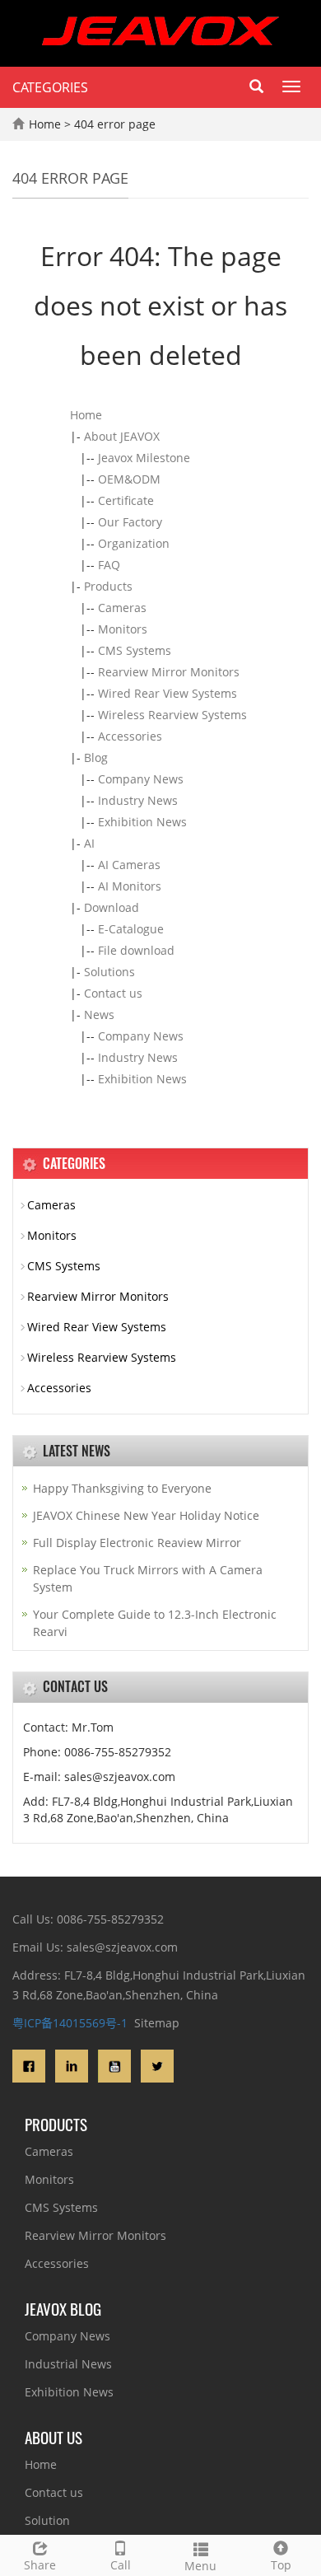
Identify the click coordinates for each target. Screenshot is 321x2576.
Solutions (109, 972)
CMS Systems (135, 650)
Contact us (113, 993)
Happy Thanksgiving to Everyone (122, 1488)
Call (121, 2565)
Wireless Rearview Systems (172, 715)
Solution (47, 2520)
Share (40, 2565)
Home (45, 124)
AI (89, 843)
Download (112, 907)
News (99, 1015)
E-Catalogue (131, 929)
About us (53, 2437)
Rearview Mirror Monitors (169, 672)
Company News (141, 779)
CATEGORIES (50, 87)
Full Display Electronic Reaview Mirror (137, 1543)
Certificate (126, 500)
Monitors (123, 629)
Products (108, 586)
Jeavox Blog (63, 2308)
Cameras (122, 608)
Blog (96, 757)
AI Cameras (129, 865)
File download (136, 950)
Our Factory (130, 522)
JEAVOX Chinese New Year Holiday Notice (146, 1515)
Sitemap (157, 2023)
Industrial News (68, 2364)
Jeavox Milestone (144, 458)
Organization (134, 543)
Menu (200, 2566)
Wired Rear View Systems (167, 693)
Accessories (130, 736)
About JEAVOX (122, 436)
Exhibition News (142, 822)
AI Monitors (130, 886)
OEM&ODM (129, 479)
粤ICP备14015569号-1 (70, 2023)
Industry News (138, 800)
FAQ (109, 565)
